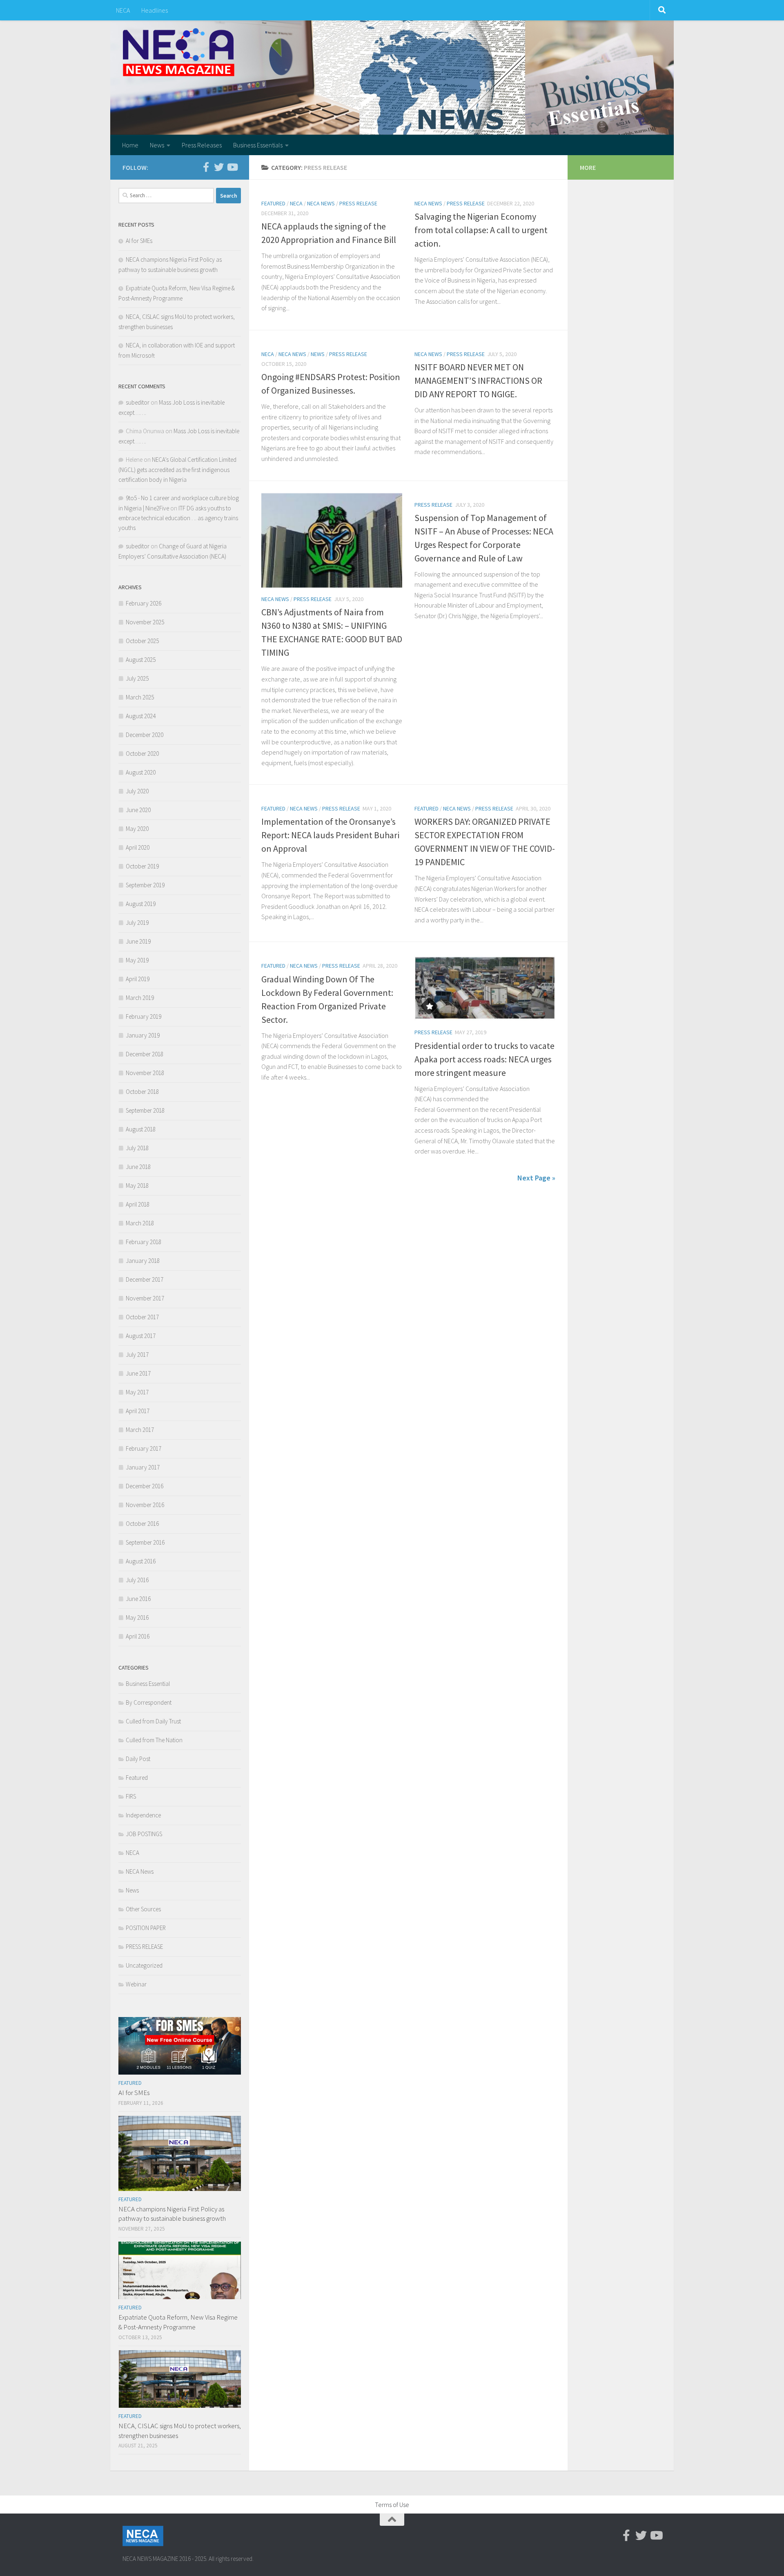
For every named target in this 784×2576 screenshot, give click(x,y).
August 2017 (141, 1336)
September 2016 (145, 1542)
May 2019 (137, 960)
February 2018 (144, 1242)
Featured (273, 203)
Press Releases (202, 145)
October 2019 (142, 866)
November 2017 (145, 1298)
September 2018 (145, 1110)
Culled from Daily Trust (153, 1721)
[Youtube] (232, 167)
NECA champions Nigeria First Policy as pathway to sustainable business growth (172, 2214)
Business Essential (148, 1684)
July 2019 (137, 923)
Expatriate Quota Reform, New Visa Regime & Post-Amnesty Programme (178, 2322)
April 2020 (138, 847)
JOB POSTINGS (144, 1834)
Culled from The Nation (154, 1740)
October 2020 (142, 754)
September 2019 (145, 885)
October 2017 (142, 1317)
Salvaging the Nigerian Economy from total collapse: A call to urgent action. (481, 230)
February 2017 (144, 1448)
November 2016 (145, 1505)
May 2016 (137, 1618)
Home (130, 145)
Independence (143, 1815)
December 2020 (145, 735)
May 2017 (137, 1392)
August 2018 (141, 1129)
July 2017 (137, 1355)
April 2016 (138, 1636)
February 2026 (144, 603)
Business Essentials (258, 145)
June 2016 (138, 1599)
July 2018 (137, 1148)
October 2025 (142, 641)
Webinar (136, 1984)
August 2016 (141, 1561)
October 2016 (142, 1524)
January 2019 (143, 1035)
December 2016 (145, 1486)
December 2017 (145, 1279)
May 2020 (137, 829)
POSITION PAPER (146, 1928)
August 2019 (141, 904)
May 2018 (137, 1186)
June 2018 (138, 1167)
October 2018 (142, 1092)
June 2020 (138, 810)
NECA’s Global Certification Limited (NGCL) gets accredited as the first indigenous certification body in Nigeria (177, 470)
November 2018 (145, 1073)
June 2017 (138, 1373)
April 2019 (138, 979)
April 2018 (138, 1204)
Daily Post (138, 1759)
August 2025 (141, 660)
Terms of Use (392, 2505)
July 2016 (137, 1580)
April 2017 (138, 1411)
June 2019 (138, 941)
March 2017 (140, 1430)
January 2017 (143, 1467)
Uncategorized (144, 1965)
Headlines (155, 10)
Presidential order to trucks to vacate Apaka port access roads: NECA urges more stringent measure (484, 1059)
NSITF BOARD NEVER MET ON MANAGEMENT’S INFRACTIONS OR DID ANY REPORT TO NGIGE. (478, 381)
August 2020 (141, 772)
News (157, 145)
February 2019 (144, 1016)
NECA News (321, 203)
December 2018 (145, 1054)
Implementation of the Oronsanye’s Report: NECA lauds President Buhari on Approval (330, 835)
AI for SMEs (139, 241)
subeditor (138, 402)
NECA (123, 10)
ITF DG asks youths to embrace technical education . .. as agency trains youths (178, 518)
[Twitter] (219, 167)
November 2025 (145, 622)
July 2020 (137, 791)
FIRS (131, 1796)
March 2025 (140, 697)
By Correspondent (149, 1702)
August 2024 (141, 716)
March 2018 (140, 1223)
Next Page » (536, 1178)
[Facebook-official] (206, 167)
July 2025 (137, 678)
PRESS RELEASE (358, 203)
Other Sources (143, 1909)
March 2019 (140, 998)
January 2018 (143, 1261)
